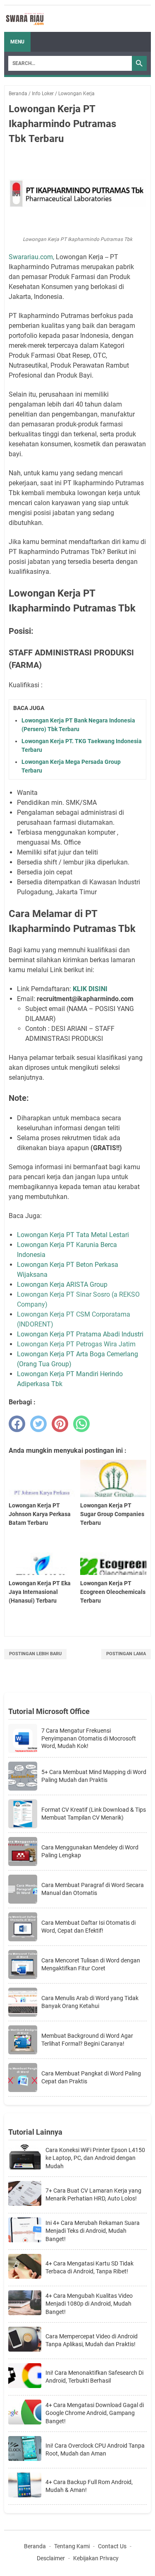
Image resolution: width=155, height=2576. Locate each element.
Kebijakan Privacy (96, 2558)
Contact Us (112, 2546)
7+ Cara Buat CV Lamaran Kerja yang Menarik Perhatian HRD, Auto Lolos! (93, 2195)
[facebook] (17, 1424)
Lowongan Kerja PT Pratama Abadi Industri (80, 1334)
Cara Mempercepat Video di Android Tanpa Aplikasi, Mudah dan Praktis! (92, 2340)
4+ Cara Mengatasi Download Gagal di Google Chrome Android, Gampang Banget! (95, 2413)
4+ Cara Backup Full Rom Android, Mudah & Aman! (89, 2486)
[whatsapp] (81, 1424)
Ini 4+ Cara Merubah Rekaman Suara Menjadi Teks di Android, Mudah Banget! (93, 2231)
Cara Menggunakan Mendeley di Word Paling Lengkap (90, 1851)
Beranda (35, 2546)
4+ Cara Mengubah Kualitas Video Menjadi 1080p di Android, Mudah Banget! (89, 2304)
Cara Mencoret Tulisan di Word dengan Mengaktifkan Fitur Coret (91, 1964)
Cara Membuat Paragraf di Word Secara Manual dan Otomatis (93, 1889)
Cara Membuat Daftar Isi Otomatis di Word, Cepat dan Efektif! (88, 1926)
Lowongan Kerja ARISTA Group (62, 1284)
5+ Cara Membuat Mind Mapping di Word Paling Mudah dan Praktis (94, 1776)
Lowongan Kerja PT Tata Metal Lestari (74, 1235)
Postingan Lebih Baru (35, 1654)
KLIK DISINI (90, 989)
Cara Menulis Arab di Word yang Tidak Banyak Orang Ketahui (90, 2002)
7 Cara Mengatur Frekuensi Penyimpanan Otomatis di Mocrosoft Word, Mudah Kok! (89, 1738)
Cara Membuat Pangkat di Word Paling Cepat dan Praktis (91, 2077)
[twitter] (38, 1424)
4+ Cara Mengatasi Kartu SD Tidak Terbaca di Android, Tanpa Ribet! (89, 2268)
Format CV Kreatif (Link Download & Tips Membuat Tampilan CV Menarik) (94, 1813)
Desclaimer (51, 2558)
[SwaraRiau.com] (25, 19)
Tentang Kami (72, 2546)
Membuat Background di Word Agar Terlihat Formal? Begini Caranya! (87, 2039)
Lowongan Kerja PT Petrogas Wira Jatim (76, 1344)
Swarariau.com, (31, 257)
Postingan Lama (126, 1654)
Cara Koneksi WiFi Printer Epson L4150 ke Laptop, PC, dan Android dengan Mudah (95, 2158)
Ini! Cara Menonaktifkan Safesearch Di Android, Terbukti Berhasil (94, 2377)
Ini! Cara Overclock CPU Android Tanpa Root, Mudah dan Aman (95, 2450)
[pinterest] (60, 1424)
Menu (17, 42)
